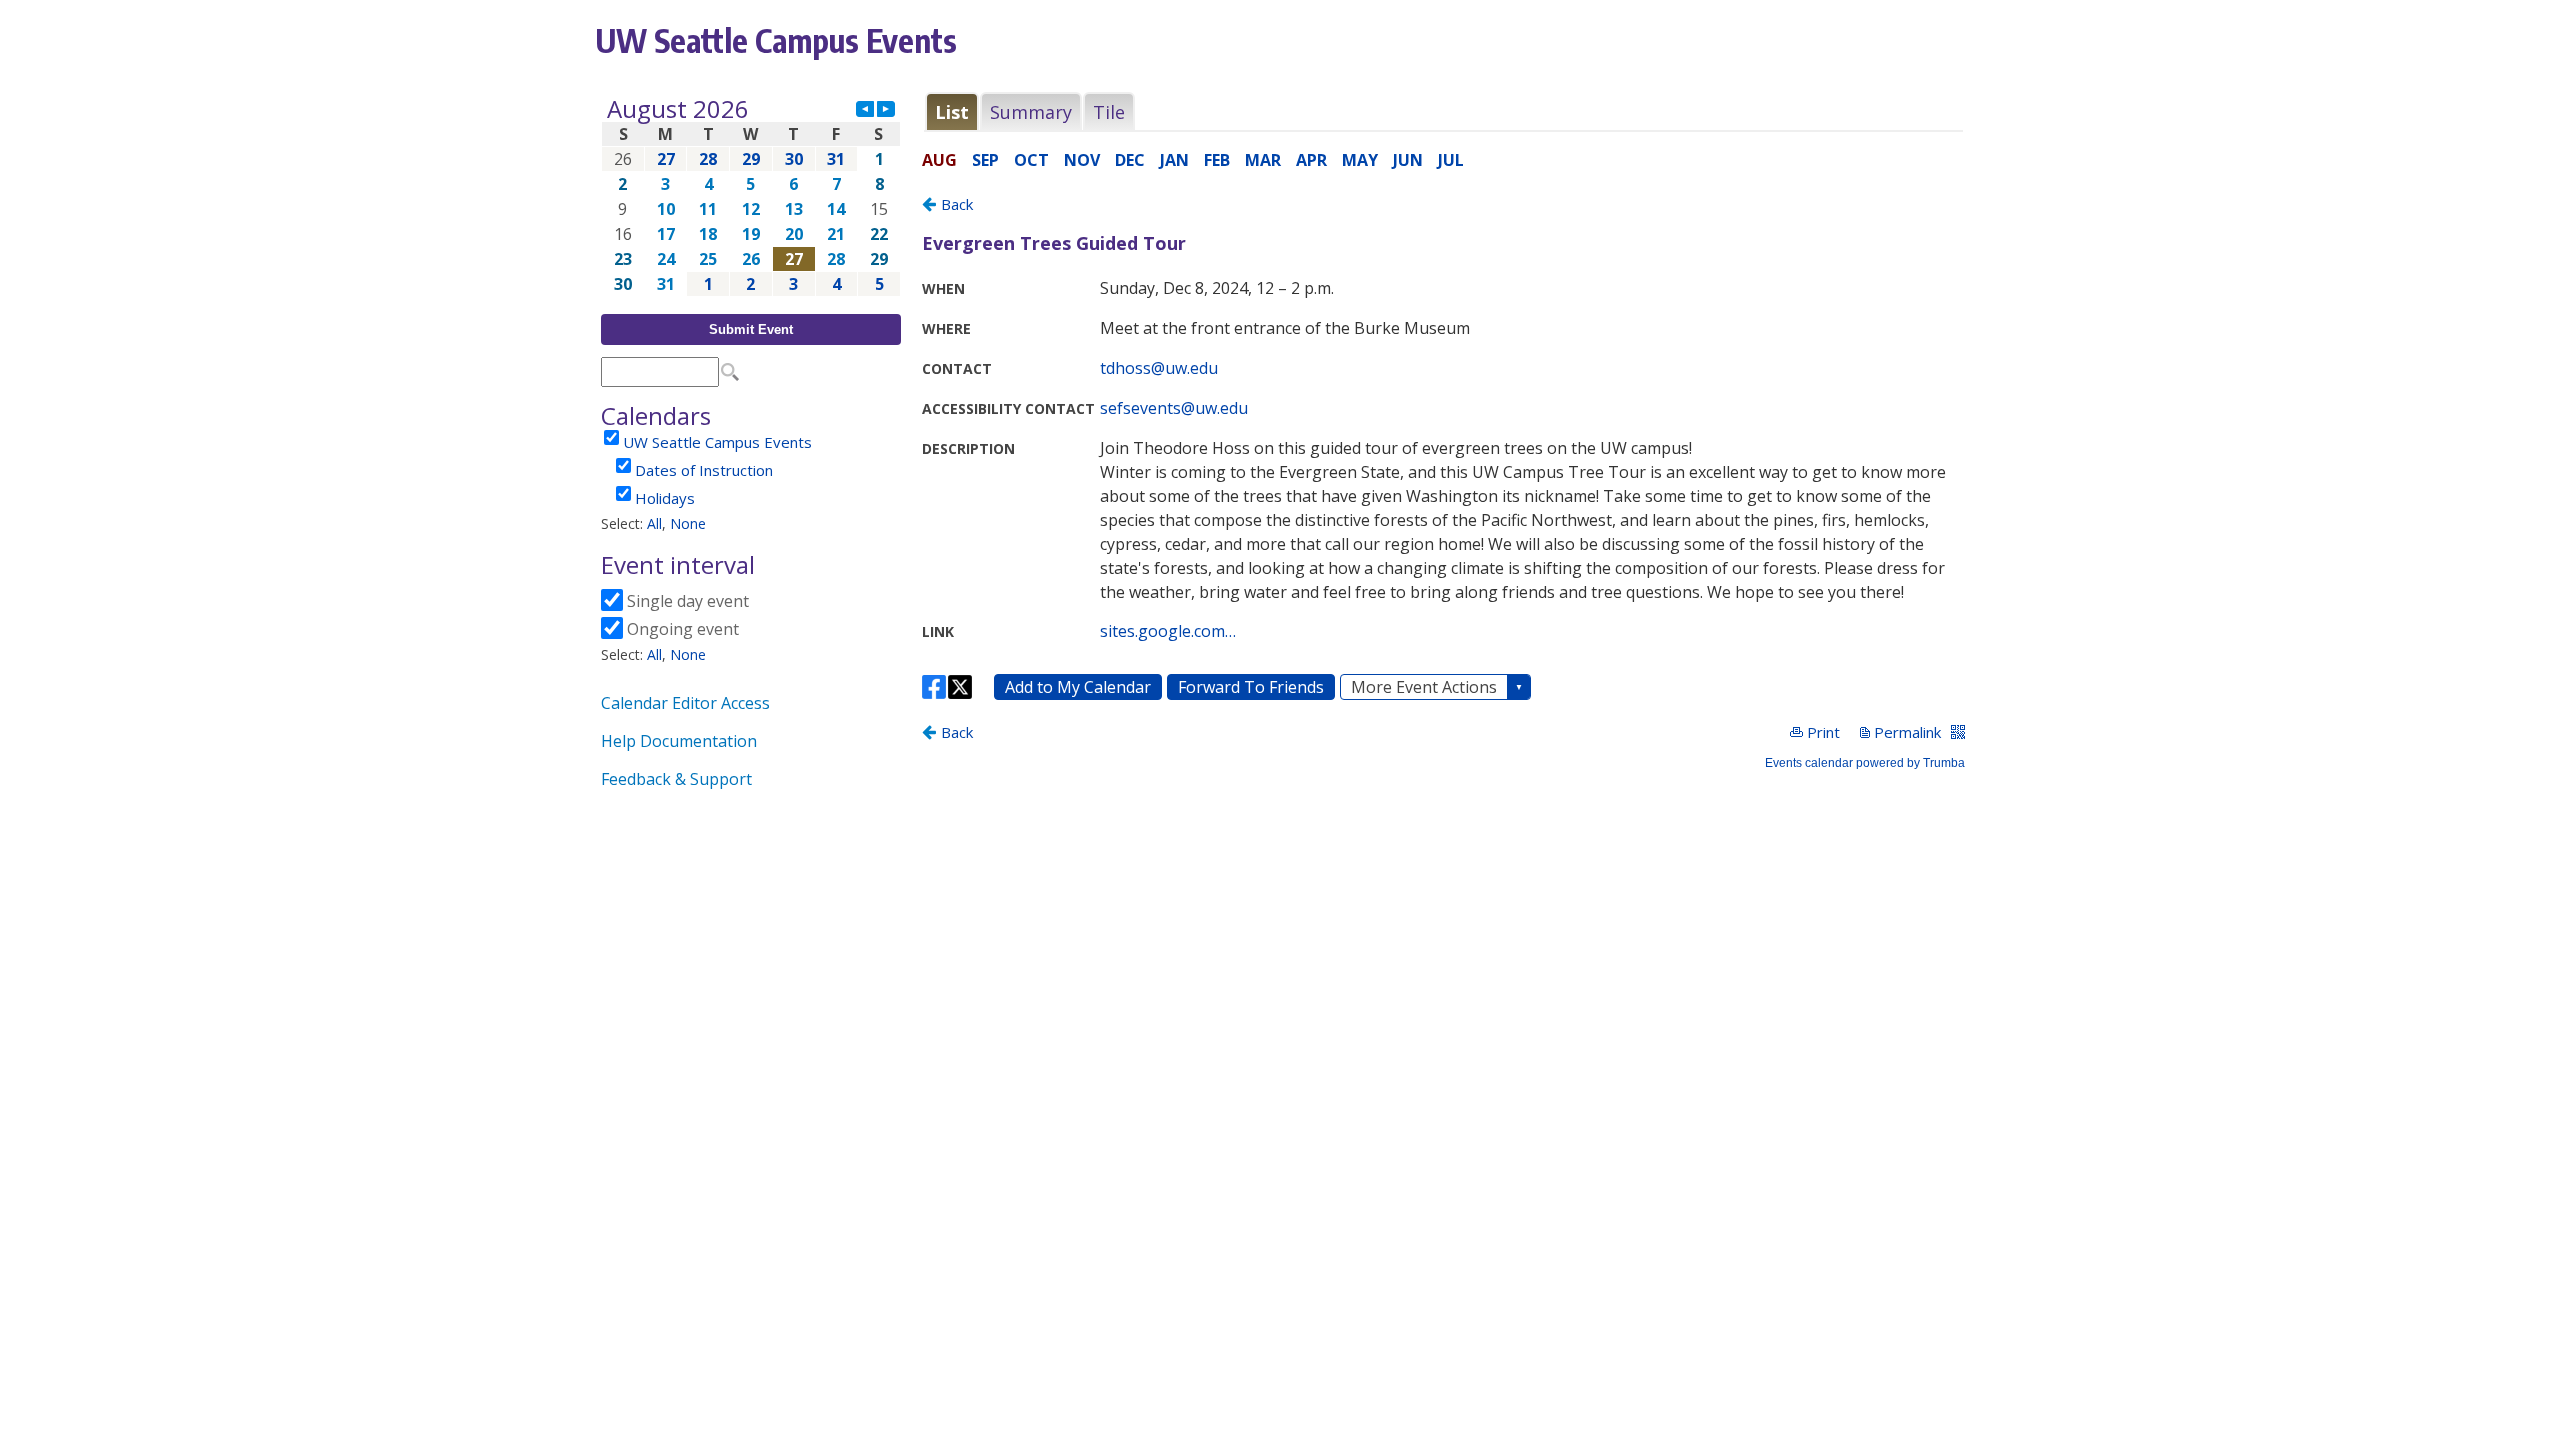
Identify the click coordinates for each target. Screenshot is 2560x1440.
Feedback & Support (676, 779)
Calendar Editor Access (685, 703)
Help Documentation (679, 741)
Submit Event (751, 329)
